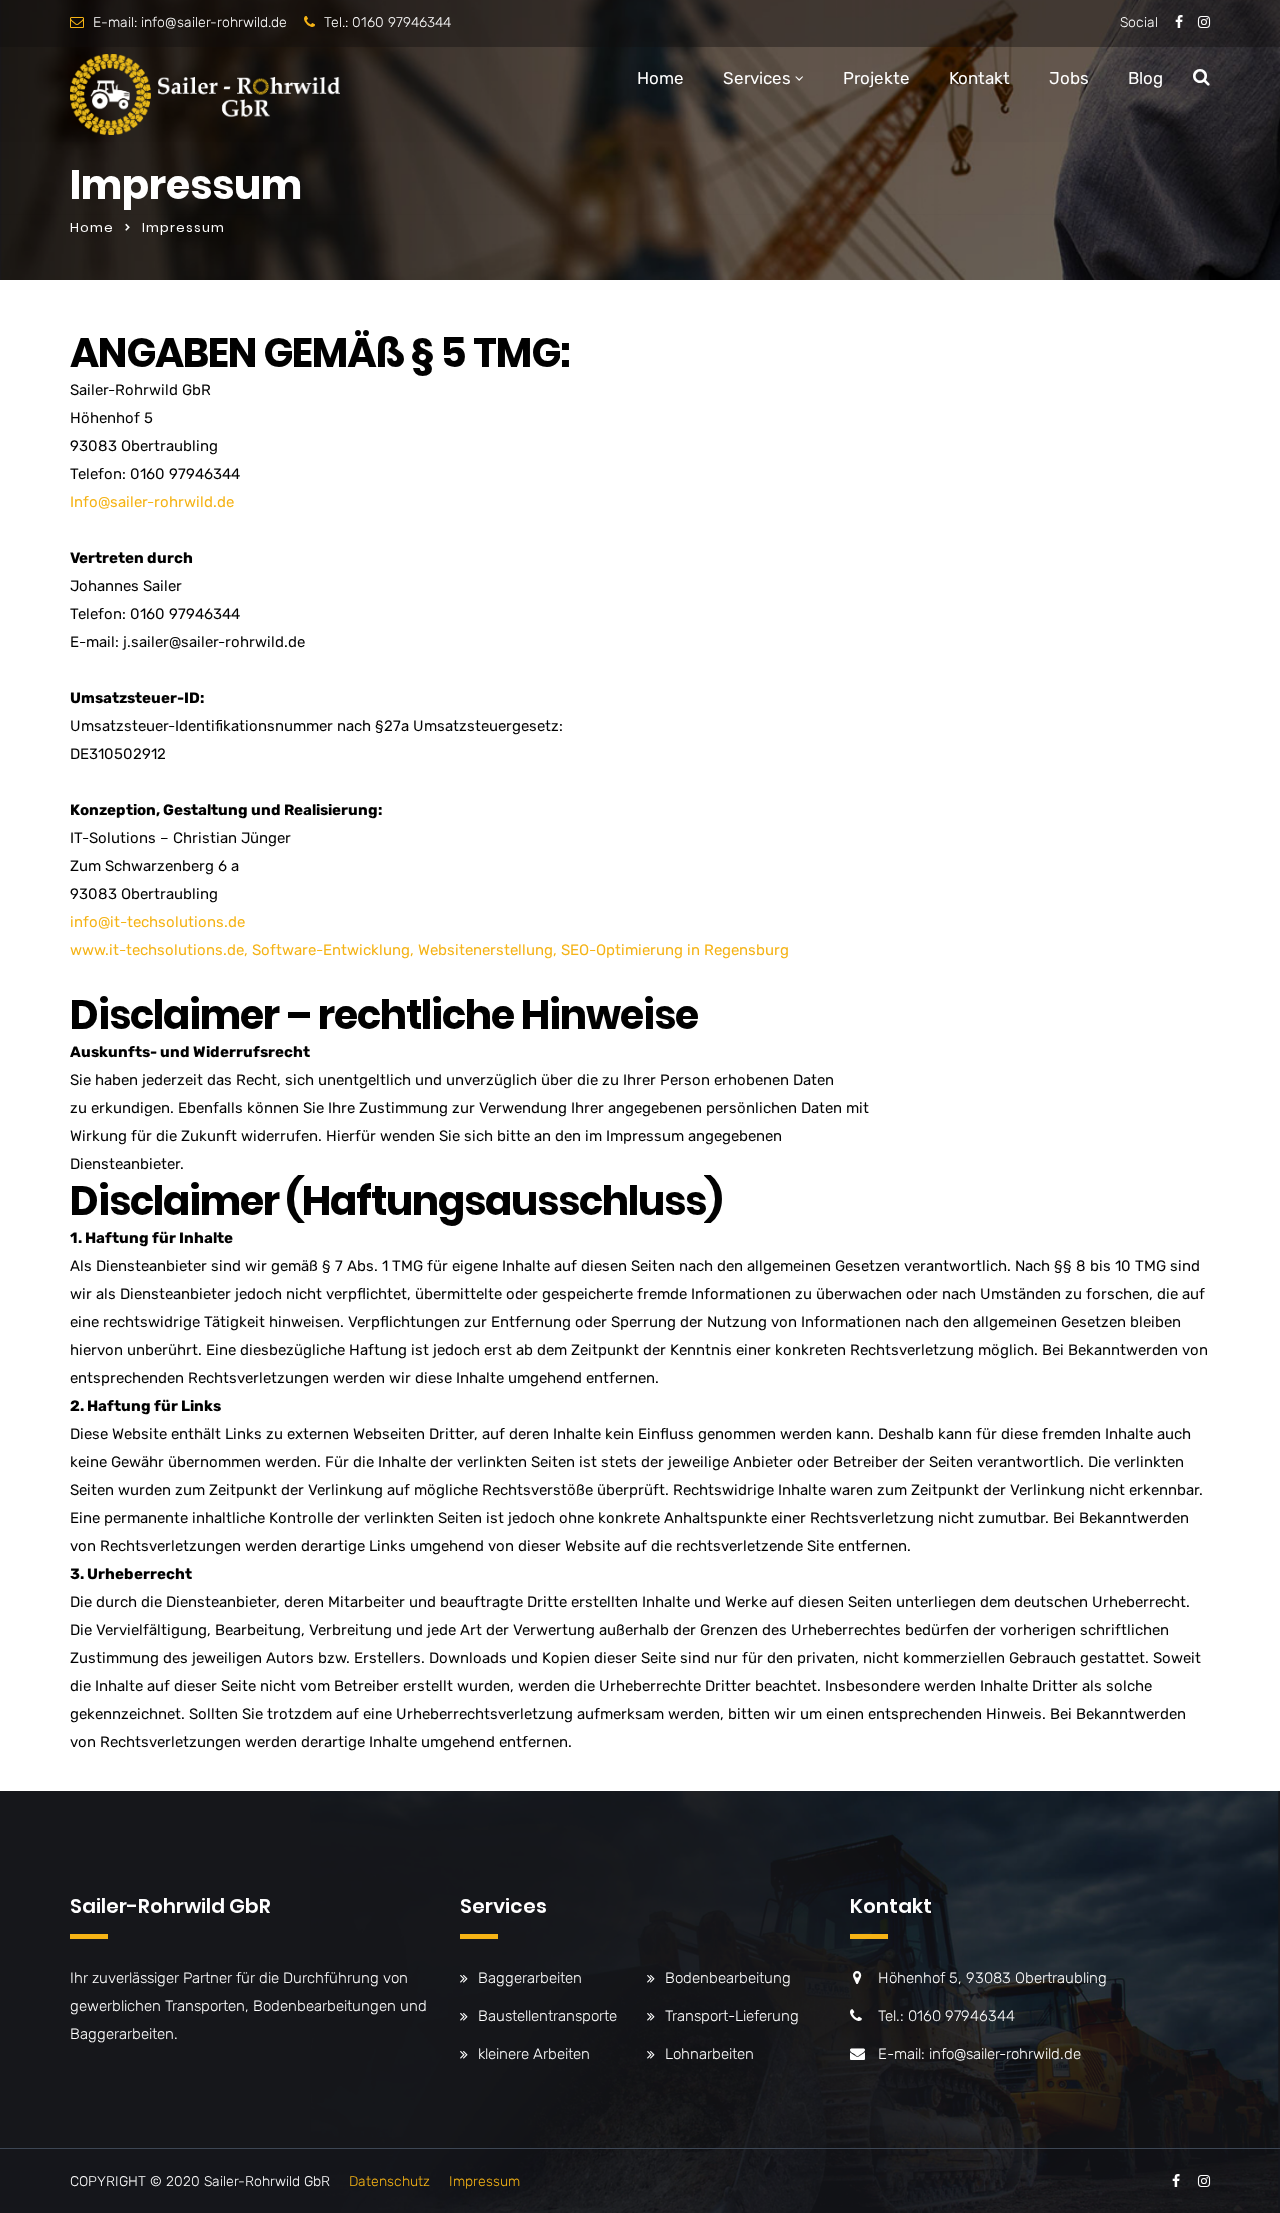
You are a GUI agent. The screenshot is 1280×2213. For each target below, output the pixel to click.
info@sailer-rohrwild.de (214, 22)
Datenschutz (389, 2181)
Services (757, 78)
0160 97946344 (401, 22)
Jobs (1069, 78)
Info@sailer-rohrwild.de (152, 502)
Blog (1145, 78)
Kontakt (979, 78)
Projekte (876, 78)
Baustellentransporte (547, 2016)
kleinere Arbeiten (534, 2054)
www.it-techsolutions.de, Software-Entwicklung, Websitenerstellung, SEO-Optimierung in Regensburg (429, 950)
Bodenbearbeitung (728, 1978)
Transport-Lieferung (732, 2016)
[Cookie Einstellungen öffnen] (44, 2188)
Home (660, 78)
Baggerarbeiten (530, 1978)
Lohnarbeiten (709, 2054)
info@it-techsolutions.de (157, 922)
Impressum (484, 2181)
